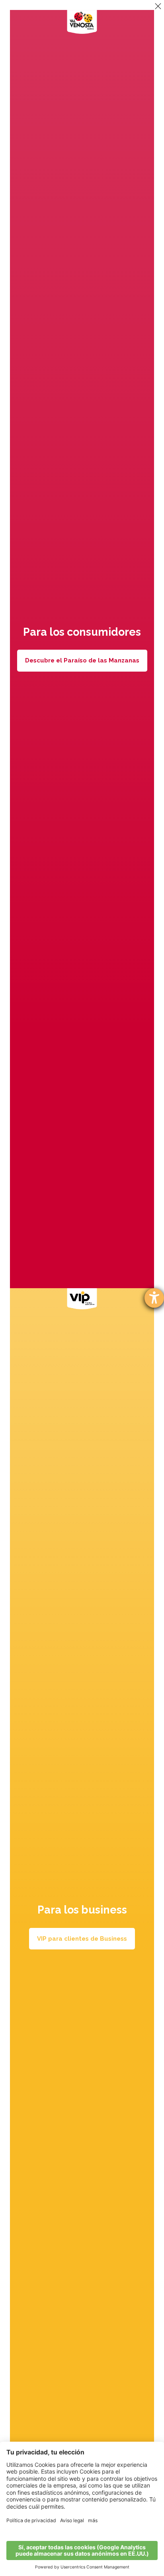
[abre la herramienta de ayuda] (154, 1298)
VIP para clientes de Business (82, 1939)
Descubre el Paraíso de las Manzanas (82, 660)
